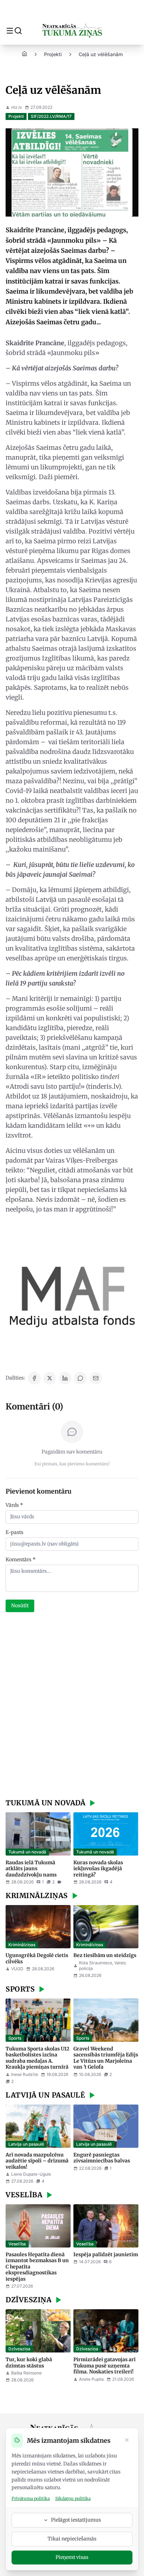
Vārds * (14, 1505)
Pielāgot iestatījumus (76, 2520)
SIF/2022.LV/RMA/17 (51, 116)
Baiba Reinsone (26, 2373)
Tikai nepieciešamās (72, 2539)
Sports (15, 2038)
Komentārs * (21, 1559)
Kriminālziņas (22, 1945)
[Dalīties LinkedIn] (65, 1378)
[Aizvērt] (127, 2441)
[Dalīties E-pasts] (96, 1378)
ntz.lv (17, 107)
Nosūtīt (20, 1606)
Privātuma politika (31, 2498)
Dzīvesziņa (19, 2349)
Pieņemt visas (72, 2557)
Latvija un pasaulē (26, 2144)
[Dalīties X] (50, 1378)
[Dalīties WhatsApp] (80, 1378)
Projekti (53, 54)
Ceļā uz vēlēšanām (101, 54)
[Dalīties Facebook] (34, 1378)
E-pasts (15, 1532)
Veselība (17, 2244)
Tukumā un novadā (27, 1852)
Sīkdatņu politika (73, 2498)
